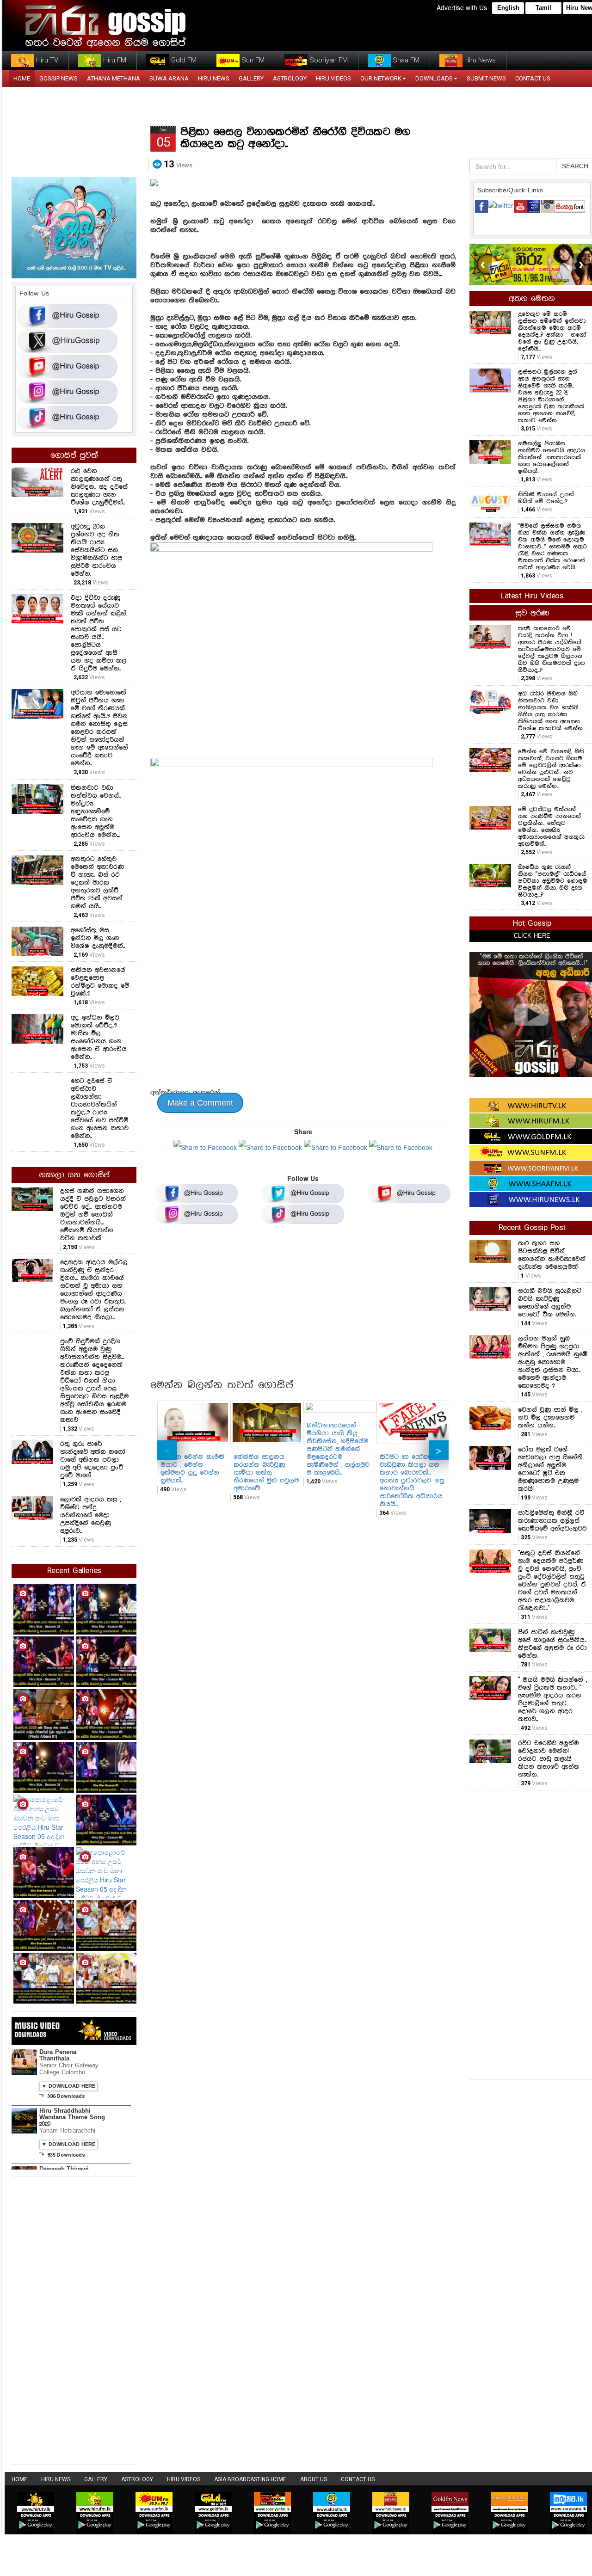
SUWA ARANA (169, 78)
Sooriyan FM (328, 60)
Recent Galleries (74, 1571)
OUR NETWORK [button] (381, 78)
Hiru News (479, 60)
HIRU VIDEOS (333, 78)
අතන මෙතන (532, 299)
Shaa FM (405, 60)
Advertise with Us (462, 7)
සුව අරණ (532, 613)
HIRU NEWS (214, 78)
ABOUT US (314, 2479)
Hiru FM (114, 60)
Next (439, 1450)
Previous (167, 1450)
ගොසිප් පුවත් (74, 455)
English (508, 8)
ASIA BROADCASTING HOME (250, 2479)
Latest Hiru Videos (532, 596)
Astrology (290, 78)
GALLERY (251, 78)
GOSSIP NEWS (59, 78)
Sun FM (252, 60)
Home (19, 2479)
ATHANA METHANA (114, 78)
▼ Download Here (68, 2086)
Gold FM (183, 60)
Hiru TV (46, 60)
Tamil (543, 8)
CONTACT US (533, 78)
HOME (22, 78)
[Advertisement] (303, 1302)
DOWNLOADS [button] (434, 78)
